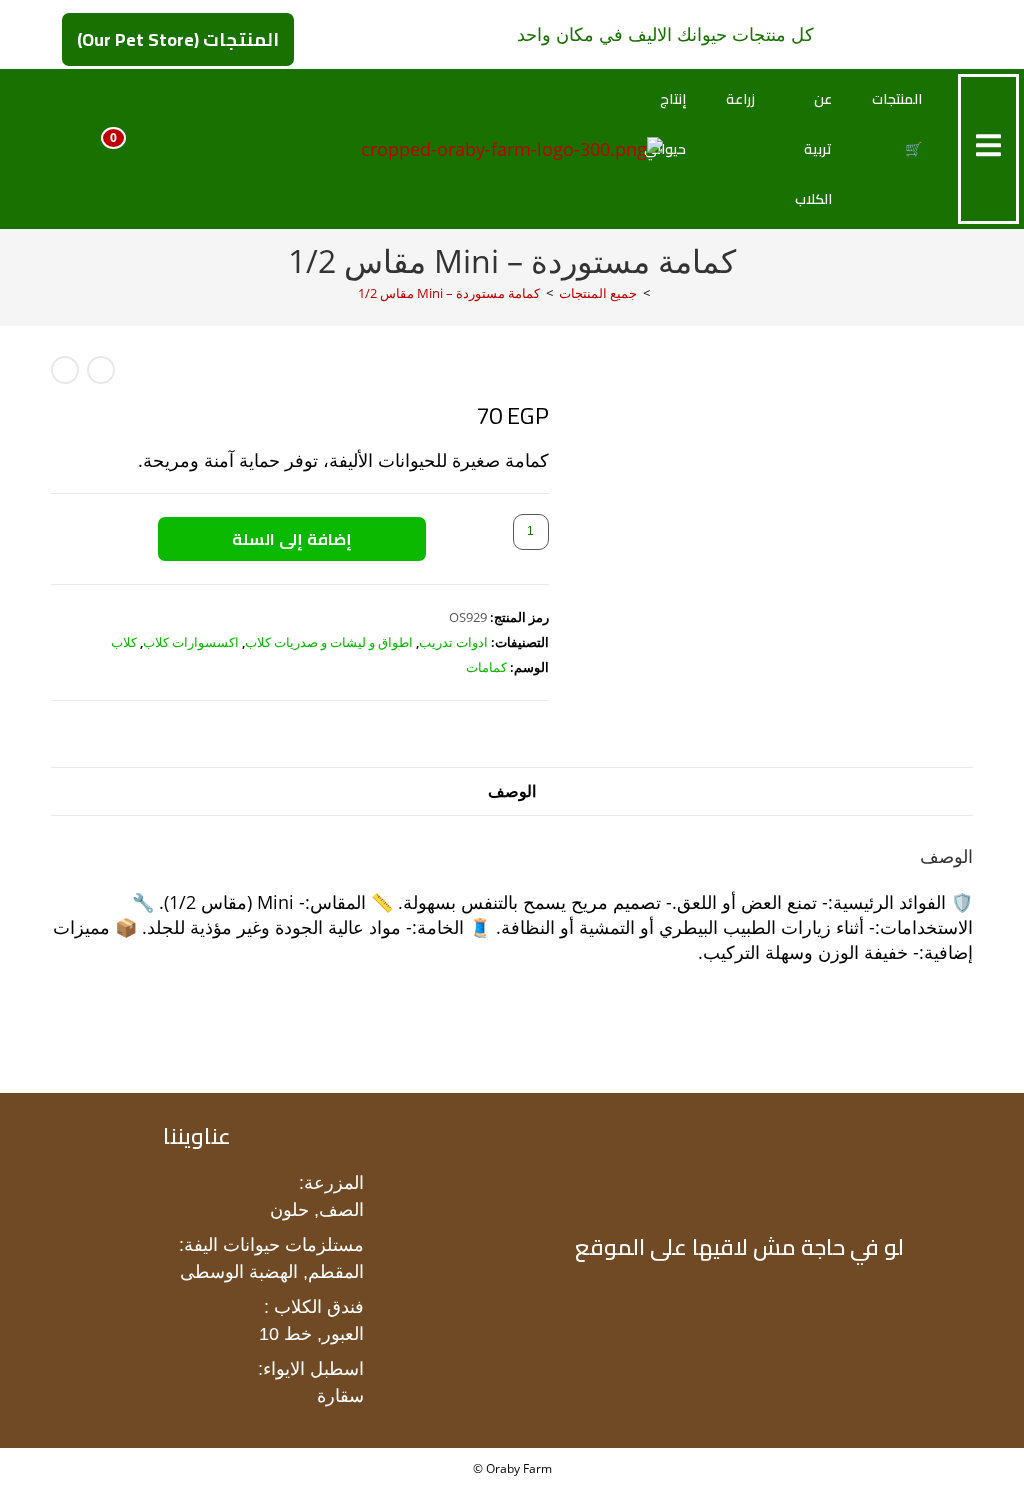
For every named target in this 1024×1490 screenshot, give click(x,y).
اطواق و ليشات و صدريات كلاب (329, 642)
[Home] (661, 293)
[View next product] (65, 370)
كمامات (486, 667)
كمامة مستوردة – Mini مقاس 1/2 (449, 293)
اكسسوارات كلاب (191, 642)
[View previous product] (101, 370)
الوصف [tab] (512, 791)
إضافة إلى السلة (292, 539)
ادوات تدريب (453, 642)
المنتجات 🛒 (897, 124)
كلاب (124, 642)
